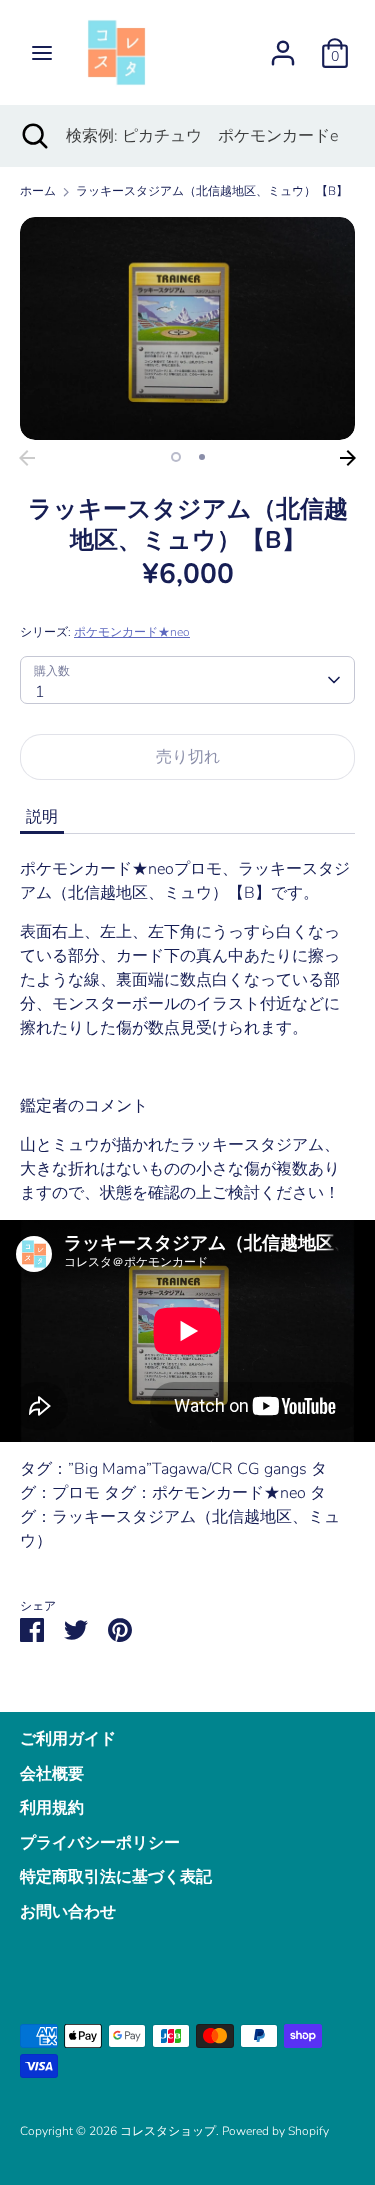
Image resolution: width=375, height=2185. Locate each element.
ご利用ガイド (68, 1739)
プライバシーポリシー (100, 1843)
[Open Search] (33, 136)
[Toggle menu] (42, 53)
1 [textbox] (40, 692)
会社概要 (52, 1774)
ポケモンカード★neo (132, 632)
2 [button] (202, 457)
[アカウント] (283, 45)
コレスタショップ (168, 2131)
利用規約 (52, 1808)
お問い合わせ (68, 1912)
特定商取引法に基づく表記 (116, 1877)
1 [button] (176, 457)
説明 (42, 817)
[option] (187, 328)
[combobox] (187, 680)
